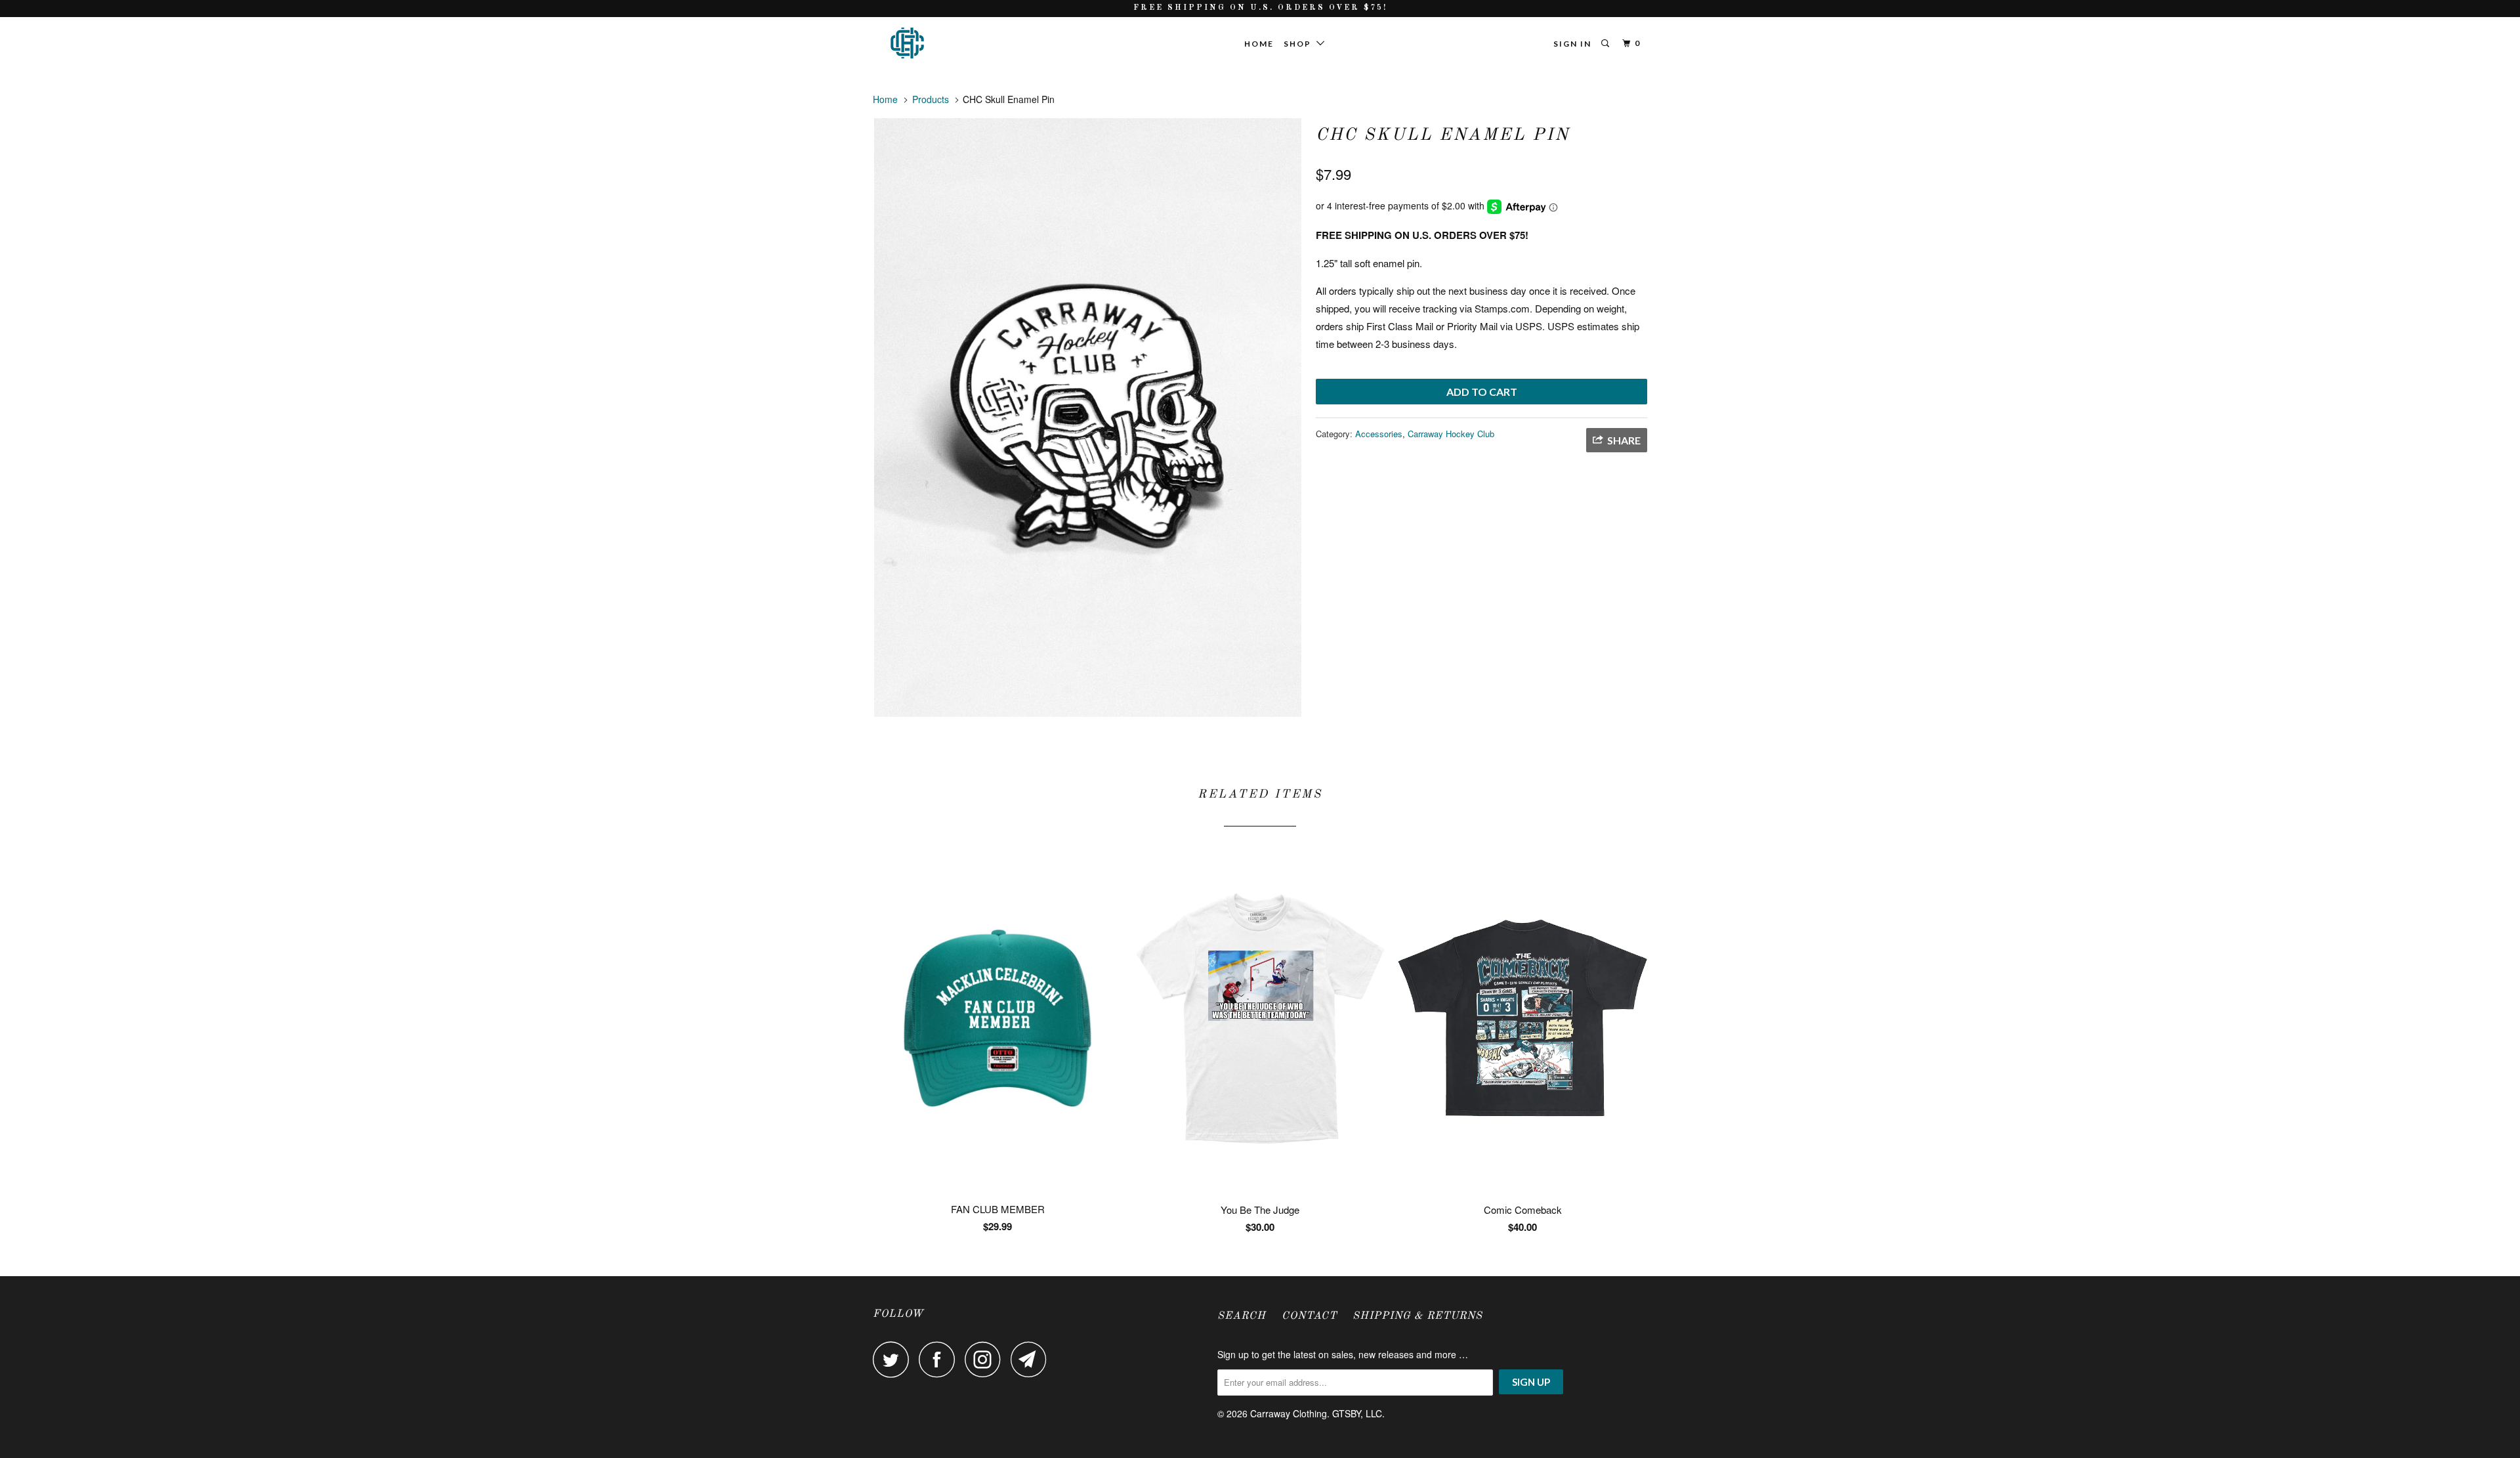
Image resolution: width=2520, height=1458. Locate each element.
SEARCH (1242, 1316)
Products (931, 99)
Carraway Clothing (1289, 1413)
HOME (1259, 44)
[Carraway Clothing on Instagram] (986, 1359)
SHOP (1300, 44)
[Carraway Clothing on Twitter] (894, 1359)
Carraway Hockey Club (1451, 434)
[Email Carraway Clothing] (1032, 1359)
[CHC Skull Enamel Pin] (1088, 418)
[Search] (1606, 44)
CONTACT (1309, 1316)
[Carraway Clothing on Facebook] (940, 1359)
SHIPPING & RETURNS (1417, 1316)
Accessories (1379, 434)
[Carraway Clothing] (940, 43)
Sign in (1572, 44)
